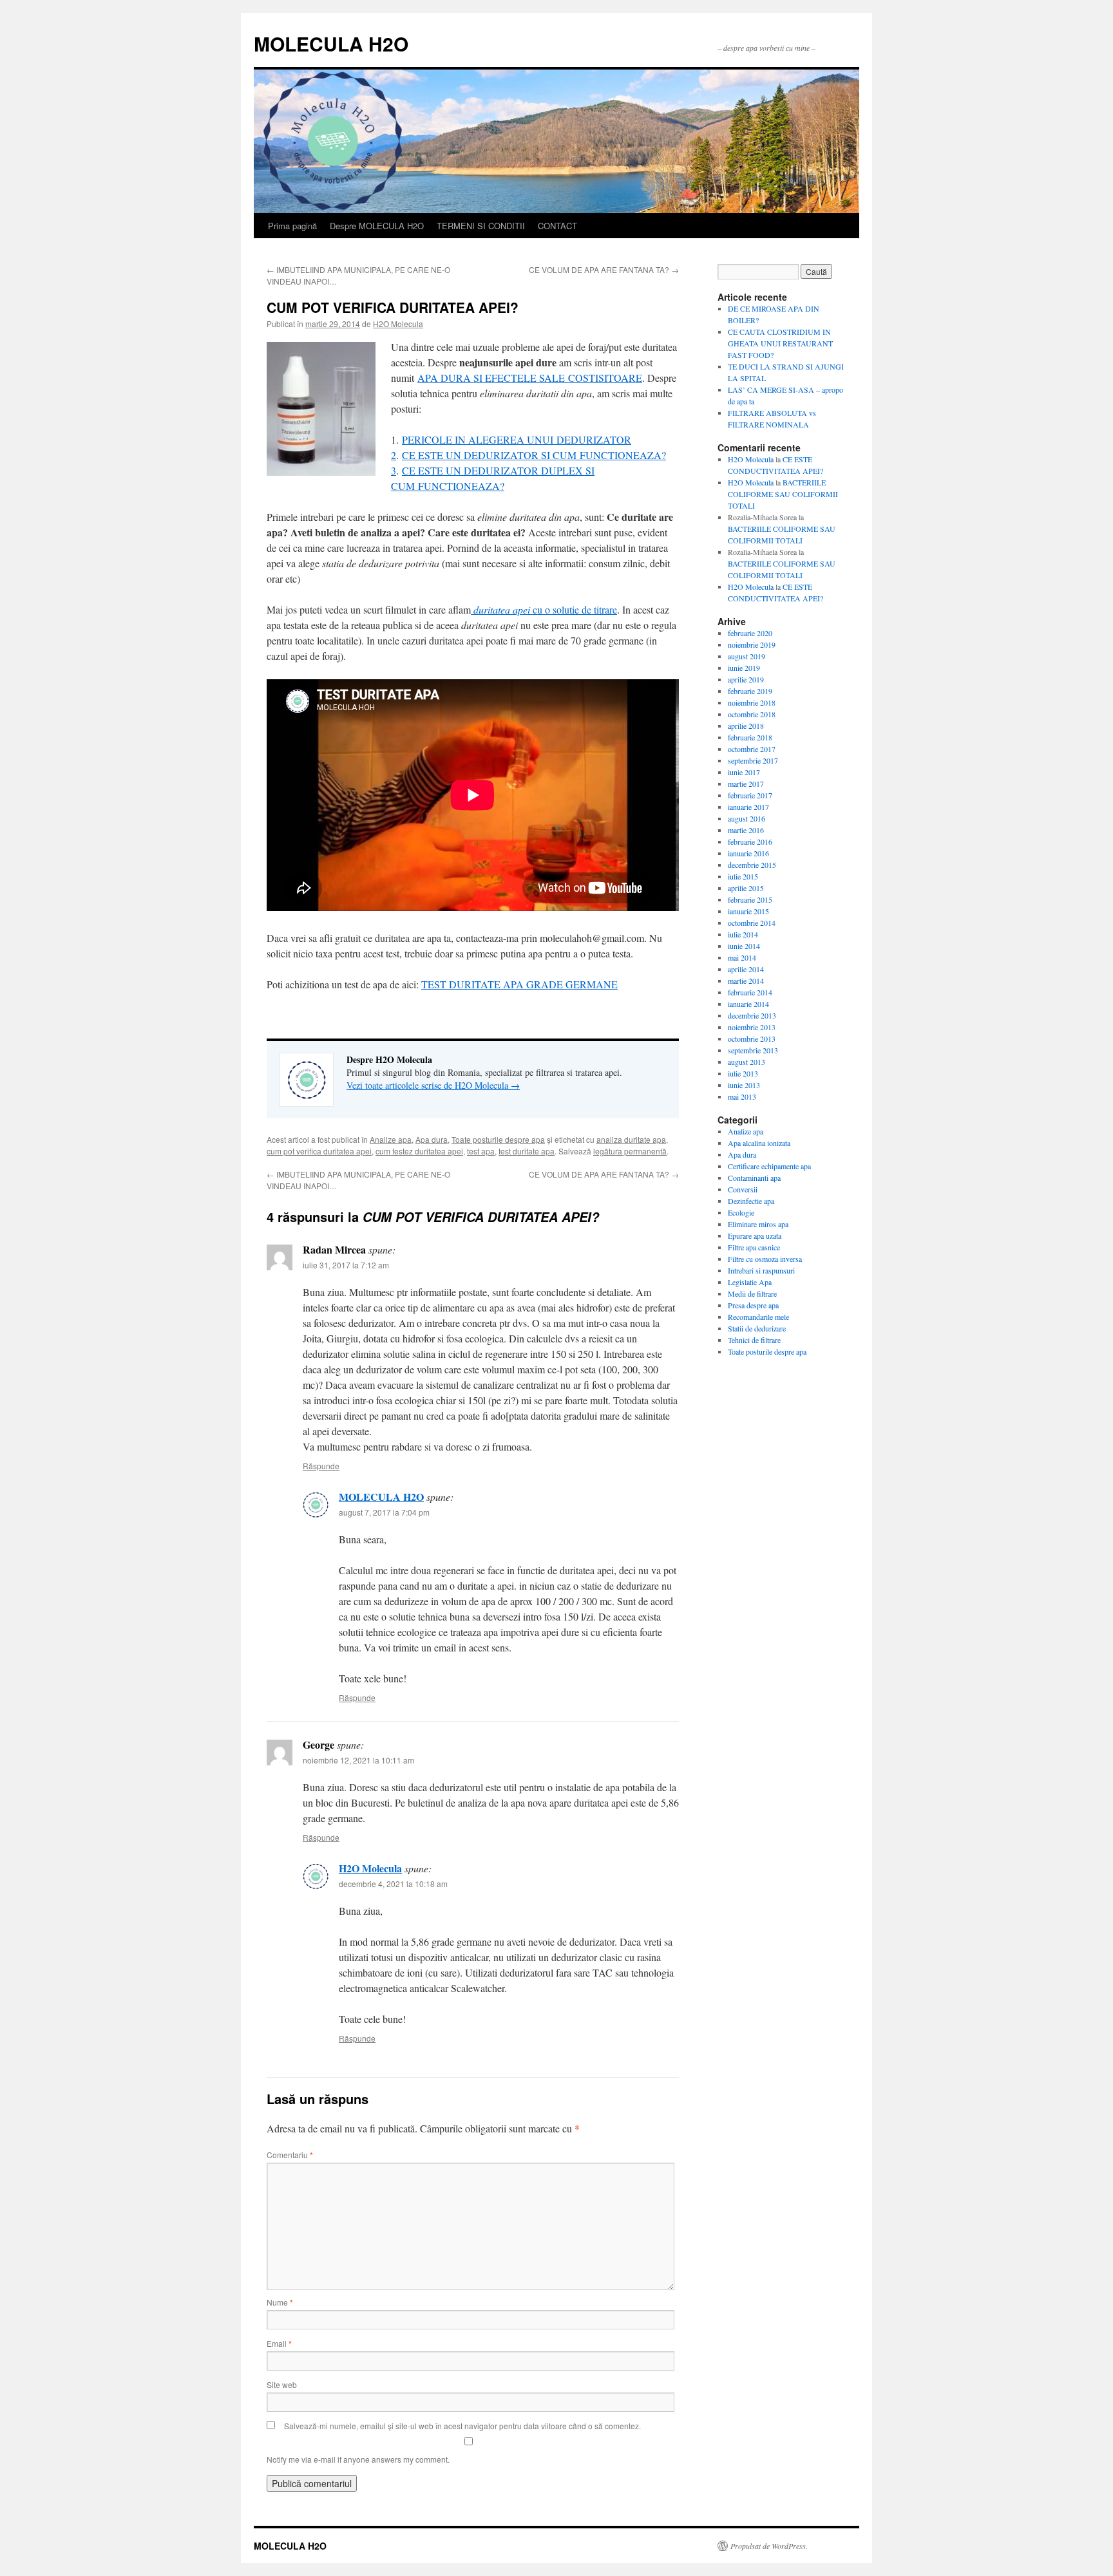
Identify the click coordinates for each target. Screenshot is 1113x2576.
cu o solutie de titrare (545, 609)
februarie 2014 (750, 992)
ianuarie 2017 (748, 807)
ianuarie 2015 (748, 911)
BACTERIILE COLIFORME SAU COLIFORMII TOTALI (783, 494)
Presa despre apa (753, 1305)
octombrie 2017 (752, 749)
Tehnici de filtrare (754, 1340)
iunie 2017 (744, 772)
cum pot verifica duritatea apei (319, 1151)
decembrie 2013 (752, 1015)
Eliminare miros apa (758, 1224)
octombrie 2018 (752, 714)
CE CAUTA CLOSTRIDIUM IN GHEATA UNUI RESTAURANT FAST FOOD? (780, 343)
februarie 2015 (750, 899)
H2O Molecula (398, 324)
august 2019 (747, 656)
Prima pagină (292, 226)
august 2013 (747, 1062)
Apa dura (432, 1139)
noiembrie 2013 (752, 1027)
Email (279, 2343)
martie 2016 (746, 830)
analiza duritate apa (631, 1139)
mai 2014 (742, 957)
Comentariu (290, 2155)
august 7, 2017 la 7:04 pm (384, 1512)
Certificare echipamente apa (769, 1166)
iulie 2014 (743, 934)
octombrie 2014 (752, 923)
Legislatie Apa (750, 1282)
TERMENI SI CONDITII (481, 226)
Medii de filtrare (752, 1293)
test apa (481, 1151)
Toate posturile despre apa (498, 1139)
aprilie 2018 (746, 726)
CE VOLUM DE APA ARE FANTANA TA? (604, 269)
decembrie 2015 (752, 865)
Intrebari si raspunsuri (761, 1270)
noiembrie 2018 (752, 702)
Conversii (743, 1189)
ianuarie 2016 (748, 853)
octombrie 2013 (752, 1039)
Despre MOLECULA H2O (377, 226)
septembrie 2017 (753, 760)
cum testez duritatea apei (419, 1151)
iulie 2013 (743, 1073)
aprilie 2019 (746, 679)
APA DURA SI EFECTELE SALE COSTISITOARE (530, 378)
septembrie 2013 (753, 1050)
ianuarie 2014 (748, 1004)
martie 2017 (746, 784)
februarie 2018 (750, 737)
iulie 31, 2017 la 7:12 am (346, 1265)
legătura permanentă (630, 1151)
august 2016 (747, 818)
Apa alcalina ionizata (759, 1143)
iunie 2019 (744, 668)
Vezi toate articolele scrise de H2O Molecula (433, 1085)
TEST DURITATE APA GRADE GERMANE (519, 984)
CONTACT (557, 226)
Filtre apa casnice (754, 1247)
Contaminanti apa (754, 1178)
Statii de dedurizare (757, 1328)
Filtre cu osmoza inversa (765, 1259)
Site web (282, 2384)
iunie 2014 (744, 946)
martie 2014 (746, 981)
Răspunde (321, 1466)
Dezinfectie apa (751, 1201)
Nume (280, 2302)
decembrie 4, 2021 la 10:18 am (393, 1884)
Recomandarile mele (758, 1317)
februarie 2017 (750, 795)
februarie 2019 (750, 691)
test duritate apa (527, 1151)
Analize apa (391, 1139)
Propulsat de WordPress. (769, 2546)
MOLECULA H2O (331, 43)
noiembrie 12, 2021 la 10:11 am (358, 1760)
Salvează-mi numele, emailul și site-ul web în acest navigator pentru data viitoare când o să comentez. (462, 2426)
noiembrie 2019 (752, 644)
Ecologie (741, 1212)
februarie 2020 (750, 633)
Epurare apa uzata (755, 1236)
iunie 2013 (744, 1085)
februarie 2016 (750, 841)
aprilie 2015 (746, 888)
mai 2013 (742, 1096)
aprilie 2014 (746, 969)
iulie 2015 (743, 876)
